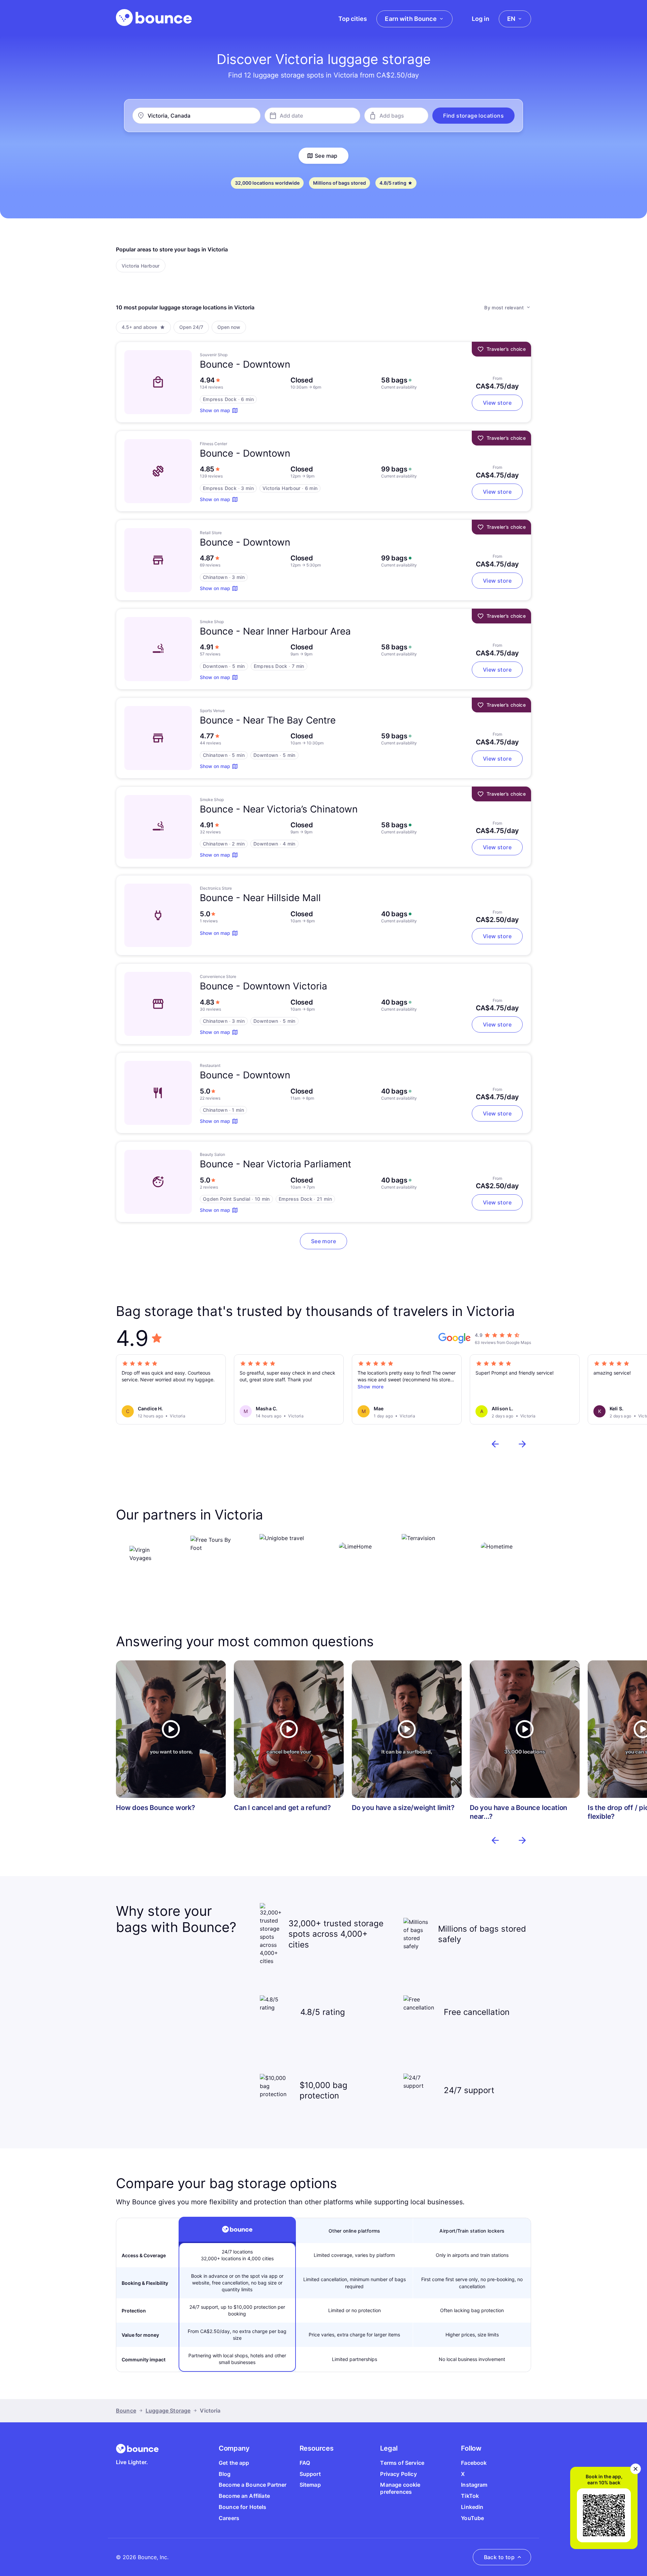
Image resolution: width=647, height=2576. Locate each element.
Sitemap (310, 2485)
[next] (522, 1444)
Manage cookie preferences (400, 2488)
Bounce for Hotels (243, 2507)
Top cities (353, 19)
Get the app (234, 2463)
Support (310, 2474)
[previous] (495, 1444)
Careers (229, 2518)
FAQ (305, 2463)
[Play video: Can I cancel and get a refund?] (289, 1729)
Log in (481, 19)
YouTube (472, 2518)
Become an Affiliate (244, 2496)
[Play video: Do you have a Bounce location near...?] (525, 1729)
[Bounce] (154, 18)
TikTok (470, 2496)
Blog (225, 2474)
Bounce (126, 2411)
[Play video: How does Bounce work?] (171, 1729)
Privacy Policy (398, 2474)
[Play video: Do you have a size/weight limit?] (407, 1729)
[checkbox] (141, 266)
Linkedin (472, 2507)
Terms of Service (402, 2463)
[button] (473, 116)
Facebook (474, 2463)
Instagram (474, 2485)
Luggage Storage (168, 2411)
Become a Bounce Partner (253, 2485)
